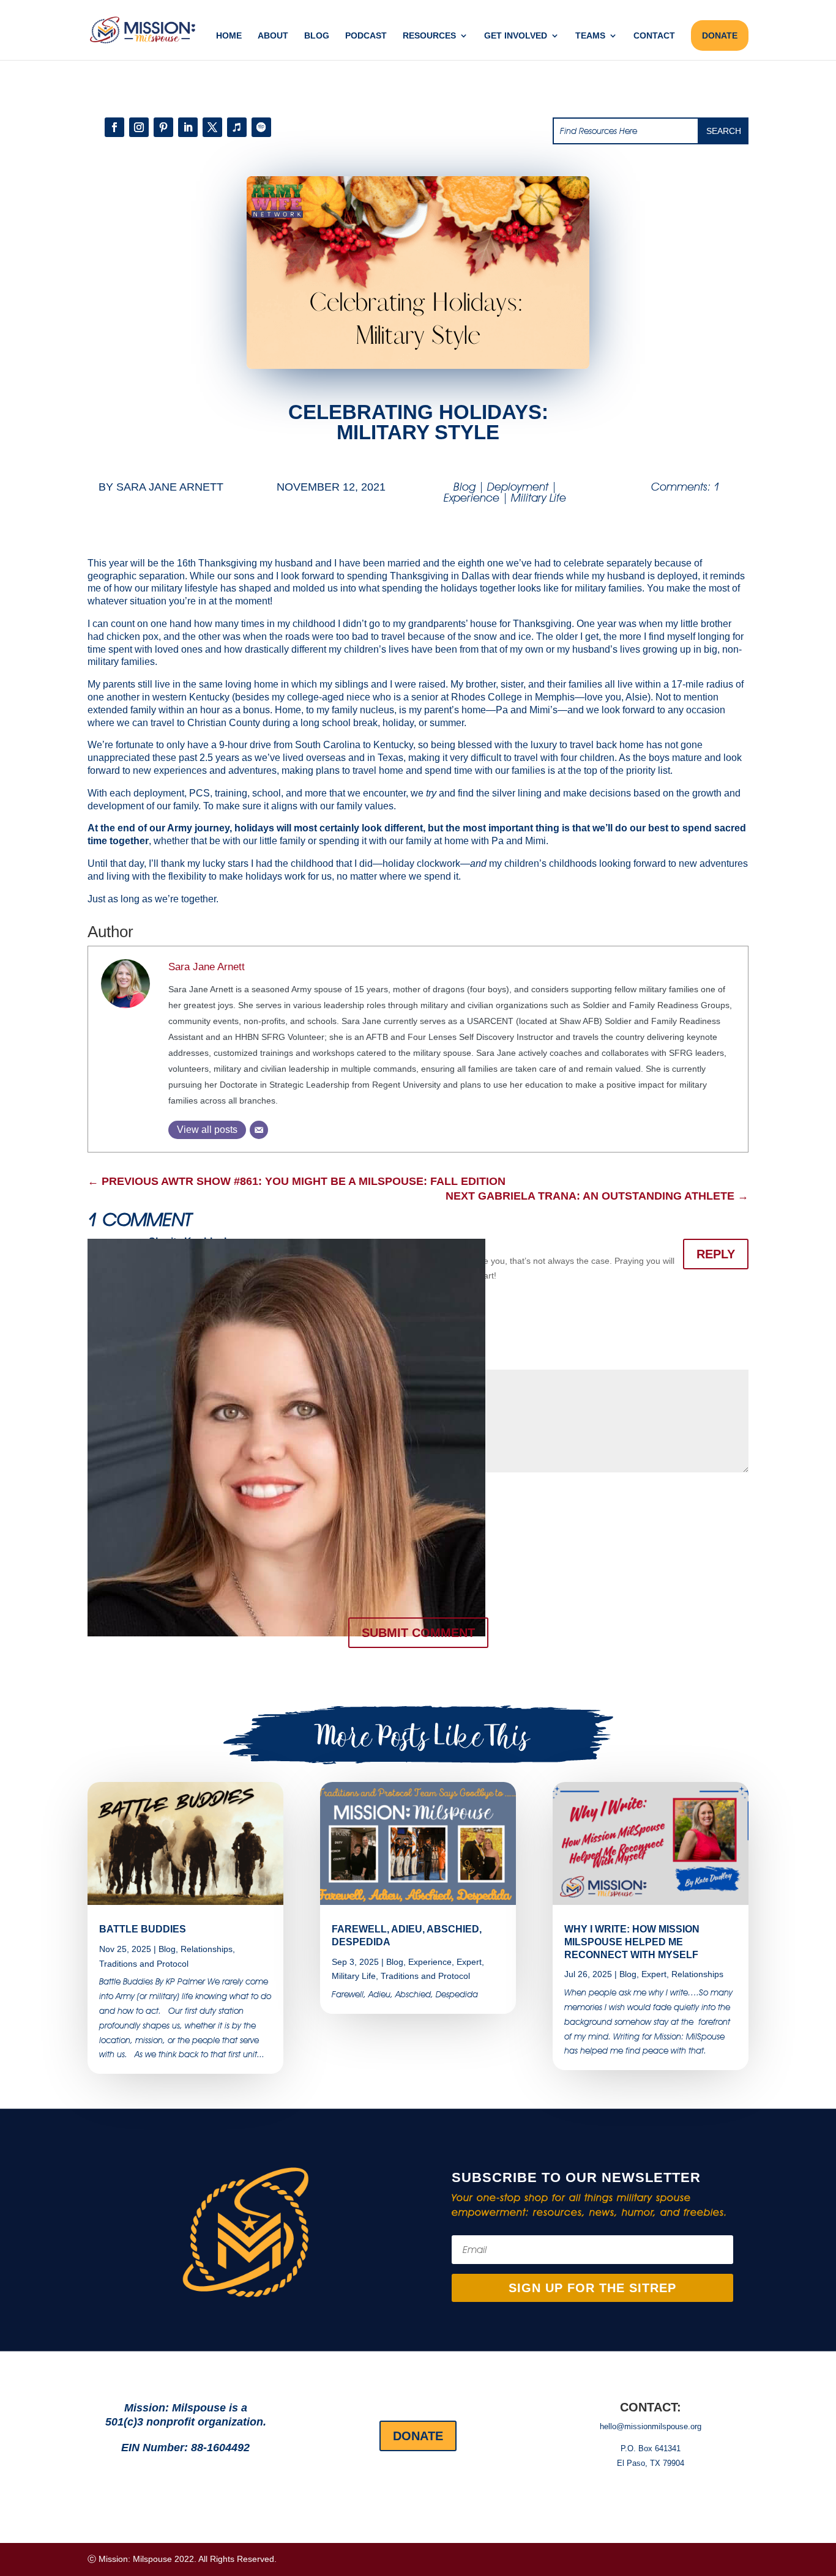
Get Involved (516, 36)
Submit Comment (418, 1633)
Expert (469, 1962)
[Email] (259, 1130)
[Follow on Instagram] (139, 127)
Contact (654, 36)
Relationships (207, 1949)
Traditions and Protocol (144, 1964)
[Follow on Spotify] (261, 127)
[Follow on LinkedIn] (188, 127)
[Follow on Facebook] (114, 127)
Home (229, 36)
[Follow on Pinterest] (163, 127)
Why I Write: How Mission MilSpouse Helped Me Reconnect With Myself (632, 1942)
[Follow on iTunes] (237, 127)
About (273, 36)
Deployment (518, 487)
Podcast (366, 36)
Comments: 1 (685, 487)
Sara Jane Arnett (170, 487)
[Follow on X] (212, 127)
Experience (472, 498)
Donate (418, 2436)
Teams (590, 36)
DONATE (720, 35)
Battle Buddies (143, 1929)
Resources (429, 36)
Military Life (539, 498)
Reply (716, 1254)
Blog (317, 36)
